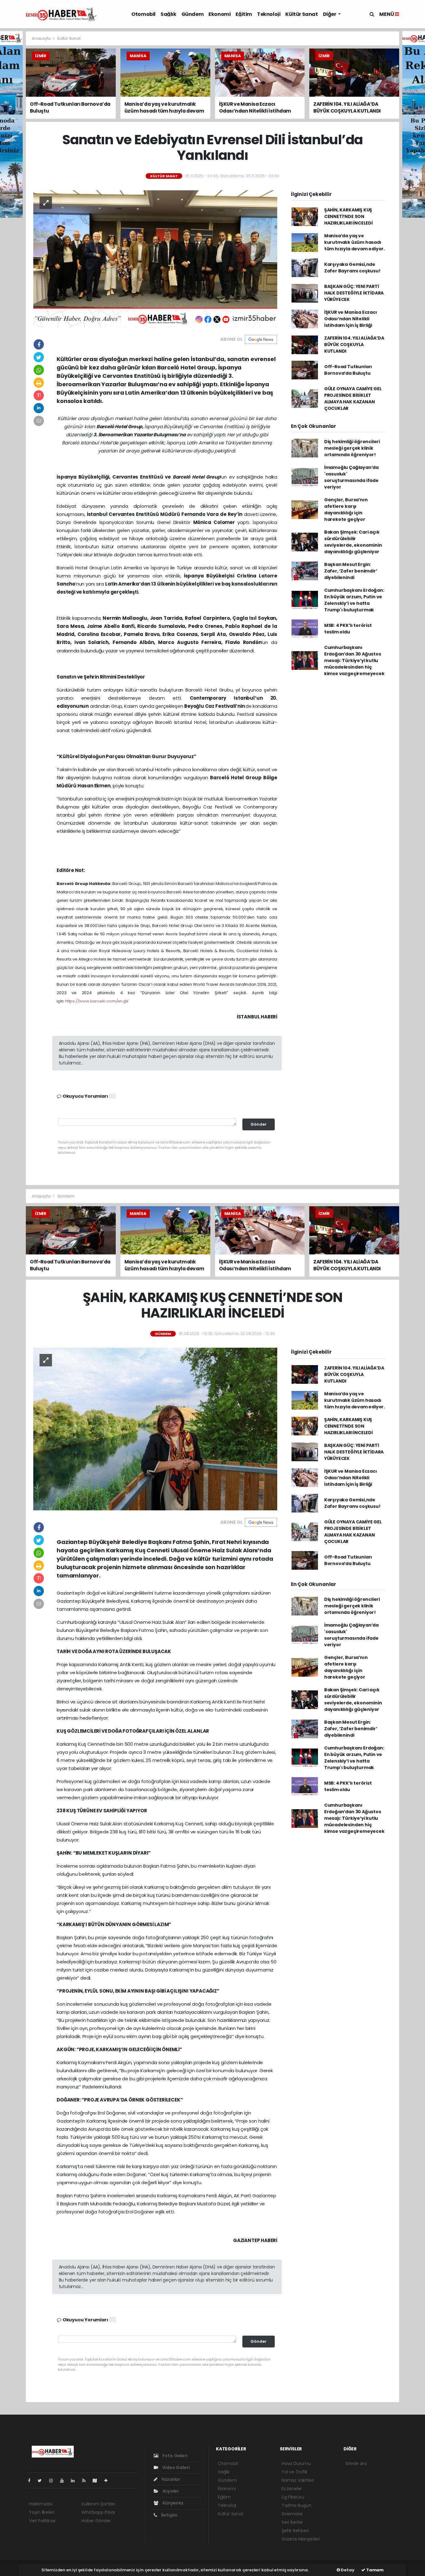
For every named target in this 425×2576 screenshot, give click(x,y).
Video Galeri (175, 2467)
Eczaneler (292, 2489)
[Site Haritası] (97, 2481)
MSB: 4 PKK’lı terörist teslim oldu (348, 629)
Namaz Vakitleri (298, 2480)
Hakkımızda (41, 2504)
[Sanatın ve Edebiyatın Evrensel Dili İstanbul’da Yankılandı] (155, 258)
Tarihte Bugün (297, 2505)
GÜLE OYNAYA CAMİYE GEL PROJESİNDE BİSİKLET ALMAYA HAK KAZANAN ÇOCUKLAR (353, 398)
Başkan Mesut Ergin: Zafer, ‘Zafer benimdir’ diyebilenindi (351, 571)
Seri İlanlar (292, 2522)
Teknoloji (269, 14)
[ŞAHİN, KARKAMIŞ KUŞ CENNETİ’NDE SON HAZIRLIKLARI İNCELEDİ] (155, 1429)
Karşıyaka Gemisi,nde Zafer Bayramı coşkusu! (352, 268)
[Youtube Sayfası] (64, 2481)
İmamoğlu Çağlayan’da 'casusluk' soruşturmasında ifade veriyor (351, 477)
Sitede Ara (356, 2463)
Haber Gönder (96, 2521)
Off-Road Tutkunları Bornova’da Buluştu (348, 370)
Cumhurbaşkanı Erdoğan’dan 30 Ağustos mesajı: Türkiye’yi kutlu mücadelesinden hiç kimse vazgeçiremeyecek (354, 660)
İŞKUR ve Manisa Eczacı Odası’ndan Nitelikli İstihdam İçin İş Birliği (351, 319)
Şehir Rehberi (295, 2531)
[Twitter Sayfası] (42, 2481)
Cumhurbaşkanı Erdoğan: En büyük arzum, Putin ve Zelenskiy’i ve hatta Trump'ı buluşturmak (354, 600)
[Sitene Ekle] (108, 2481)
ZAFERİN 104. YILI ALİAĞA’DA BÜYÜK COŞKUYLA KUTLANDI (354, 345)
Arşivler (170, 2491)
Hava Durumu (296, 2463)
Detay (347, 2570)
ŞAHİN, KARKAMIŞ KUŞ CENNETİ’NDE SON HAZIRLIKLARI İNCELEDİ (348, 216)
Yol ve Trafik (294, 2472)
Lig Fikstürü (293, 2497)
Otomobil (143, 14)
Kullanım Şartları (98, 2504)
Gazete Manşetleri (301, 2539)
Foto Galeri (175, 2456)
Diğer (330, 14)
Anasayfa (42, 38)
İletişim (169, 2515)
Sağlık (168, 14)
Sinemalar (292, 2514)
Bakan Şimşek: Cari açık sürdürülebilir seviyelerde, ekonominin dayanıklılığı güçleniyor (353, 542)
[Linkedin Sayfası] (75, 2481)
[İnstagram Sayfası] (54, 2481)
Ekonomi (220, 14)
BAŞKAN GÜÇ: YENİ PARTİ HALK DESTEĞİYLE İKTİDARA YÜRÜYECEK (354, 293)
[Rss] (86, 2481)
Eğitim (244, 14)
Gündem (193, 14)
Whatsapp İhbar (98, 2512)
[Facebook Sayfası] (32, 2481)
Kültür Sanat (301, 14)
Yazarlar (170, 2479)
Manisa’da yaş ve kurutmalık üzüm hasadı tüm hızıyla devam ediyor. (355, 242)
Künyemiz (173, 2503)
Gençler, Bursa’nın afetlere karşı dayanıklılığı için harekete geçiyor (346, 510)
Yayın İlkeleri (42, 2512)
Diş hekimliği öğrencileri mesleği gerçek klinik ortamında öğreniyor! (352, 448)
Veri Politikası (42, 2521)
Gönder (259, 1124)
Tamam (374, 2570)
